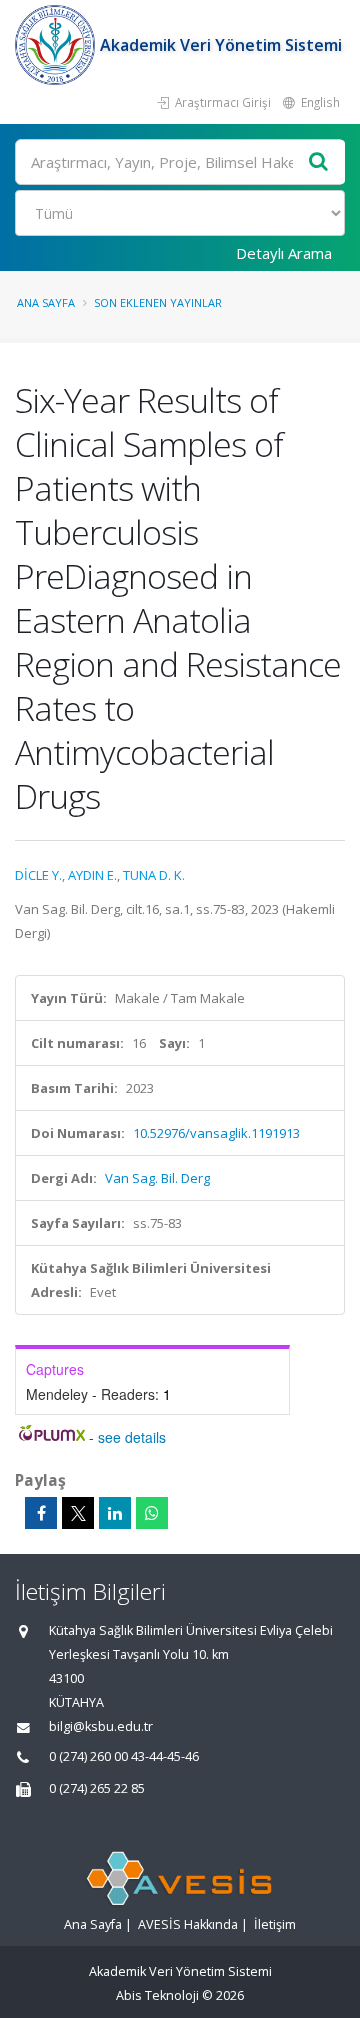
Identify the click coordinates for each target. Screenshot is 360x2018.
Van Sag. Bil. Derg (157, 1178)
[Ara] (319, 162)
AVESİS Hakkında (188, 1924)
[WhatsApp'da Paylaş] (152, 1513)
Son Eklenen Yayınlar (158, 302)
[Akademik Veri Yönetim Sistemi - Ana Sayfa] (57, 45)
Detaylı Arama (284, 253)
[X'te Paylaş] (78, 1513)
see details (132, 1437)
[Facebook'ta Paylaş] (41, 1513)
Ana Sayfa (46, 302)
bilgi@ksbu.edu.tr (101, 1726)
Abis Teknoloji (157, 1995)
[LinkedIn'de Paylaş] (115, 1513)
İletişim (275, 1924)
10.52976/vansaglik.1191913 (216, 1133)
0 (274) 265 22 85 (97, 1788)
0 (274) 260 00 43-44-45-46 (124, 1756)
